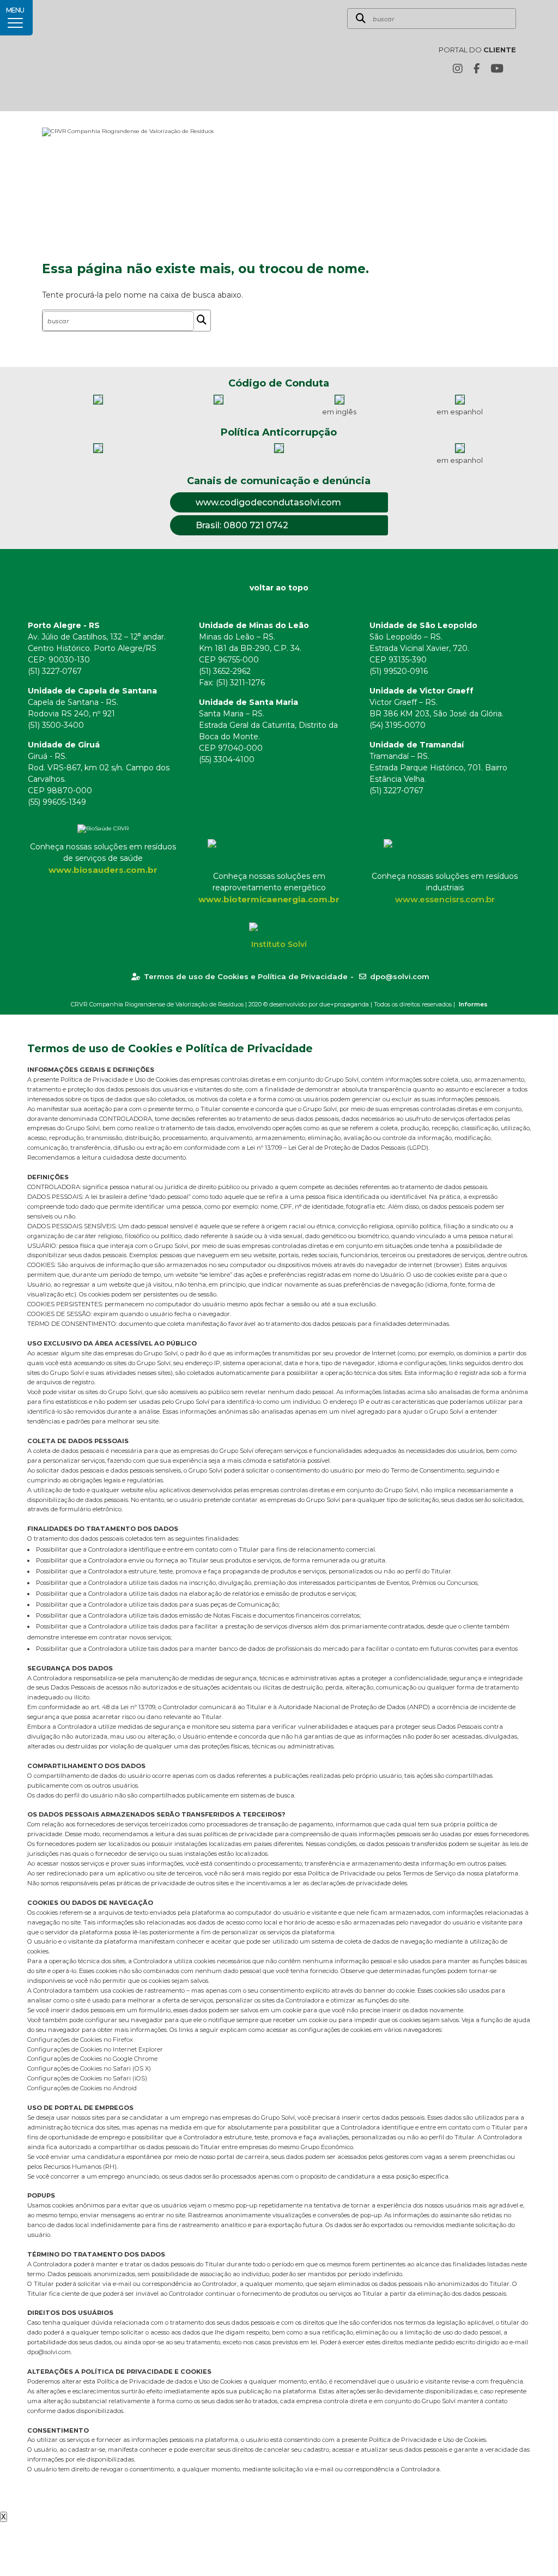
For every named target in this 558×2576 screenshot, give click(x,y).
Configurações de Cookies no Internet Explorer (95, 2049)
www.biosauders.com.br (103, 870)
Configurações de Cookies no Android (82, 2088)
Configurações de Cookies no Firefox (80, 2040)
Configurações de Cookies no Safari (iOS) (87, 2078)
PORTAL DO (477, 50)
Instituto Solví (279, 944)
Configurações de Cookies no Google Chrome (92, 2059)
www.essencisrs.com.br (445, 899)
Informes (473, 1004)
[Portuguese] (493, 93)
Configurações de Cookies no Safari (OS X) (89, 2068)
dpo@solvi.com (400, 976)
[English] (476, 93)
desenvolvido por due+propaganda (319, 1004)
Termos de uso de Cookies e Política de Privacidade (246, 976)
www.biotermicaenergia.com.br (269, 899)
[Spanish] (510, 93)
